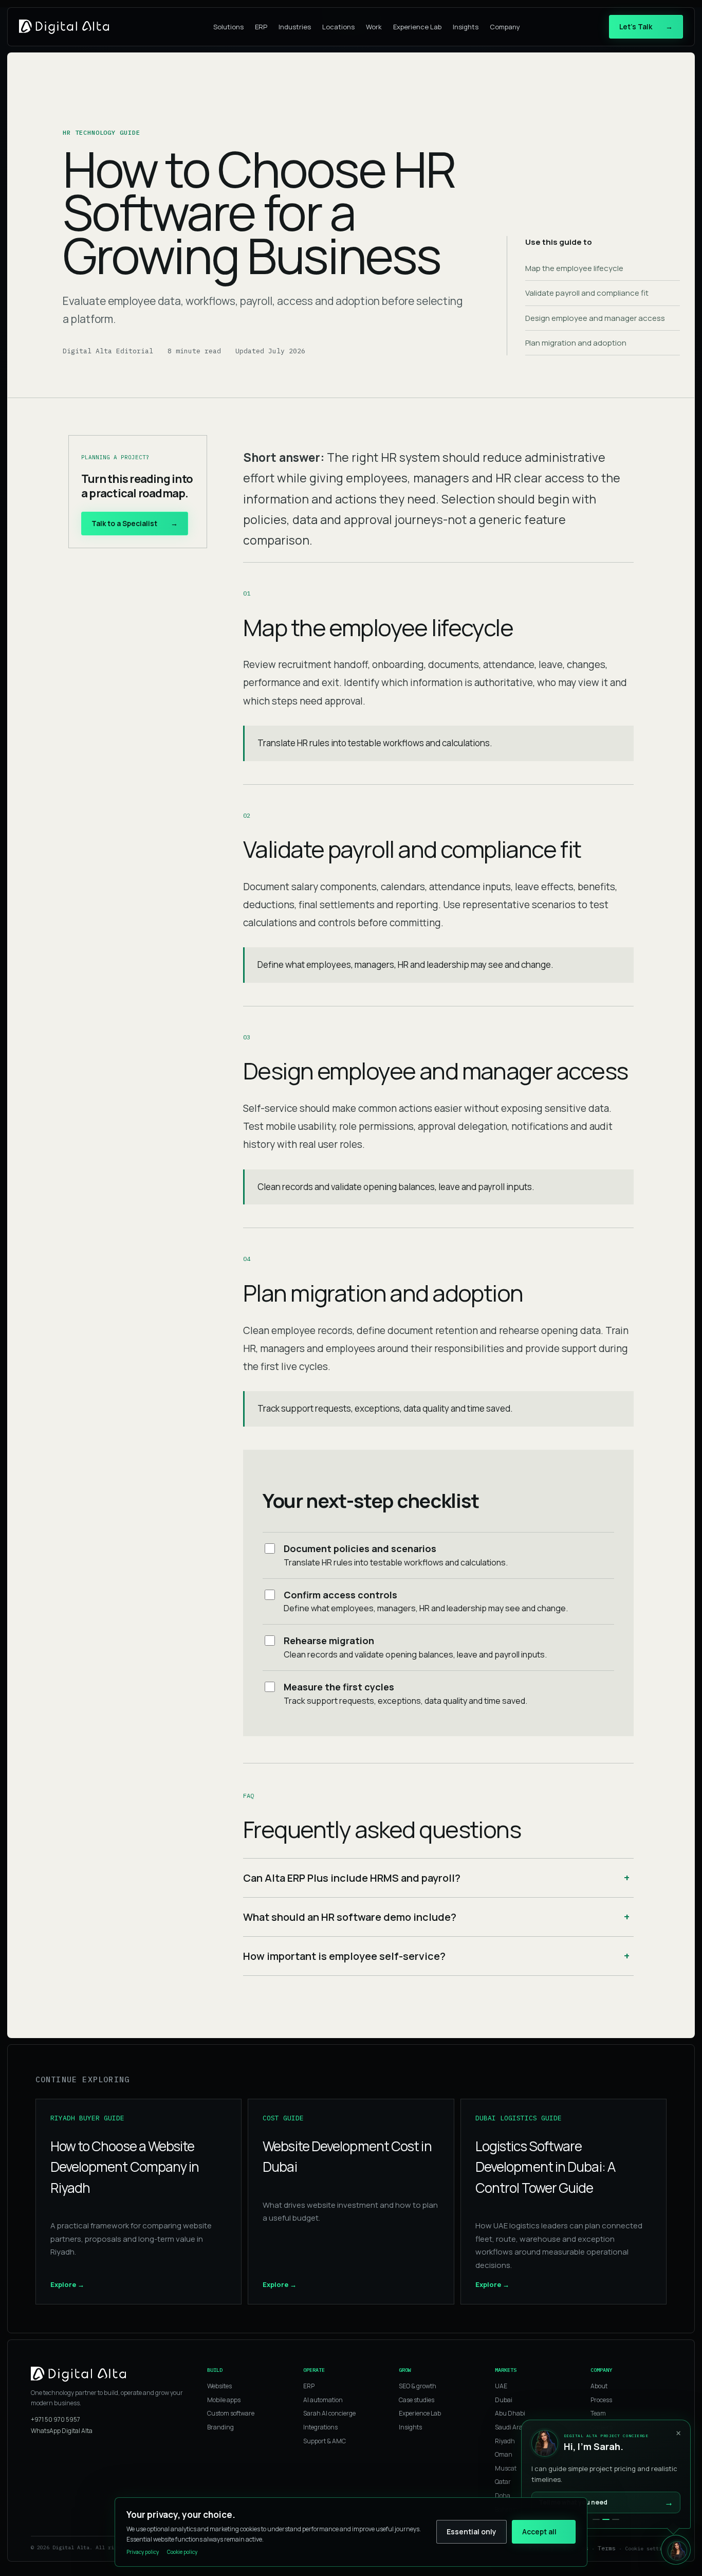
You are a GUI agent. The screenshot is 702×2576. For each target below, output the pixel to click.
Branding (220, 2427)
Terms (607, 2548)
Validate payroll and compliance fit (587, 293)
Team (598, 2413)
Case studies (417, 2400)
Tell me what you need (606, 2502)
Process (601, 2400)
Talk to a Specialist (135, 523)
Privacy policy (143, 2552)
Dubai (504, 2400)
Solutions (228, 27)
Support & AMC (325, 2441)
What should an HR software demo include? (350, 1917)
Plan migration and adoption (576, 343)
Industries (295, 27)
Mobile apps (224, 2400)
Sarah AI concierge (329, 2413)
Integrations (320, 2427)
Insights (466, 27)
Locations (338, 27)
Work (374, 27)
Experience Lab (417, 27)
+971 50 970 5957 (56, 2419)
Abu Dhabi (510, 2413)
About (599, 2386)
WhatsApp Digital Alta (62, 2431)
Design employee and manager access (595, 318)
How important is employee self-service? (344, 1956)
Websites (219, 2386)
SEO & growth (418, 2386)
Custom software (231, 2413)
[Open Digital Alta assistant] (676, 2550)
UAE (501, 2386)
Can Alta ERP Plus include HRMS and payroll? (352, 1878)
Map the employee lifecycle (574, 268)
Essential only (472, 2532)
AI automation (323, 2400)
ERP (261, 27)
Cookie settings (648, 2548)
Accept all (539, 2532)
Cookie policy (182, 2552)
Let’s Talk (646, 26)
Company (505, 27)
